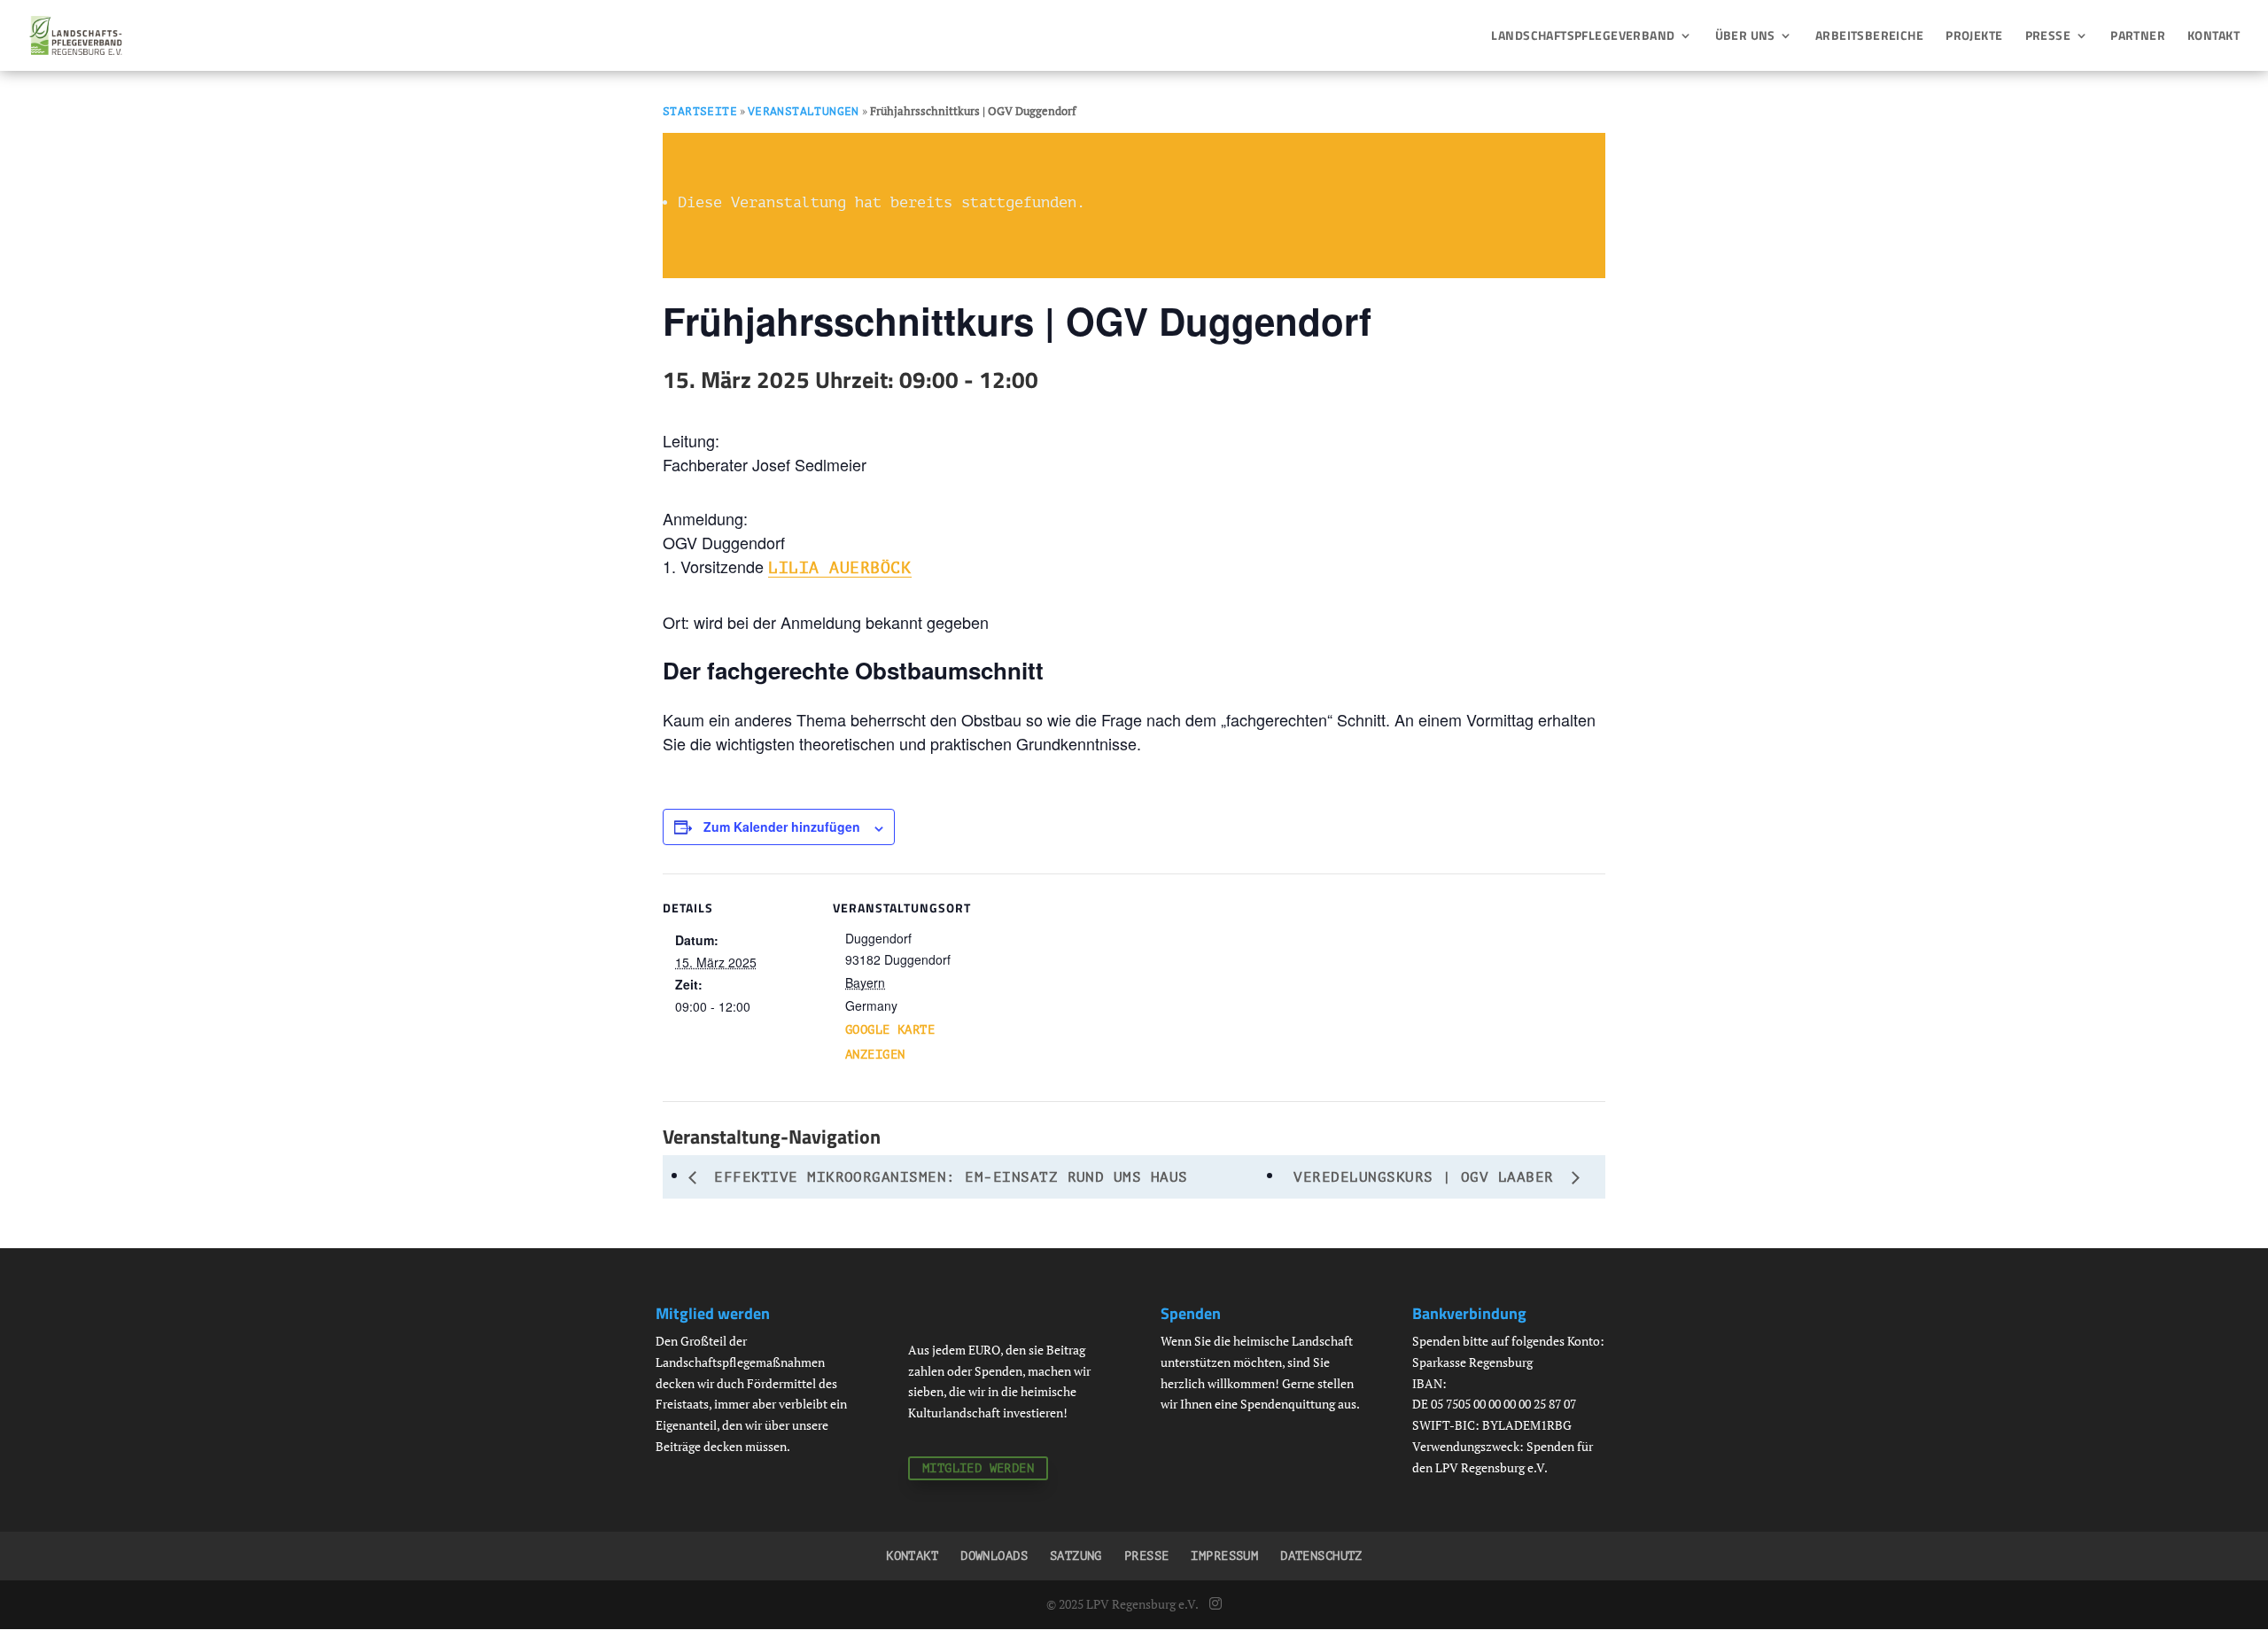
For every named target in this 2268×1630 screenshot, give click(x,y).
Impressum (1224, 1556)
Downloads (994, 1556)
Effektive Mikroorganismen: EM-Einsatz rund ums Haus (947, 1177)
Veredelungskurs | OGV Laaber (1428, 1177)
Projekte (1974, 37)
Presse (2048, 37)
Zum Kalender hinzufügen (782, 827)
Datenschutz (1321, 1556)
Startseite (700, 111)
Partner (2138, 37)
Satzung (1076, 1556)
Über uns (1745, 37)
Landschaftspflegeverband (1583, 37)
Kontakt (2214, 37)
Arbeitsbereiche (1869, 37)
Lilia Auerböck (840, 568)
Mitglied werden (978, 1468)
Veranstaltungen (804, 111)
